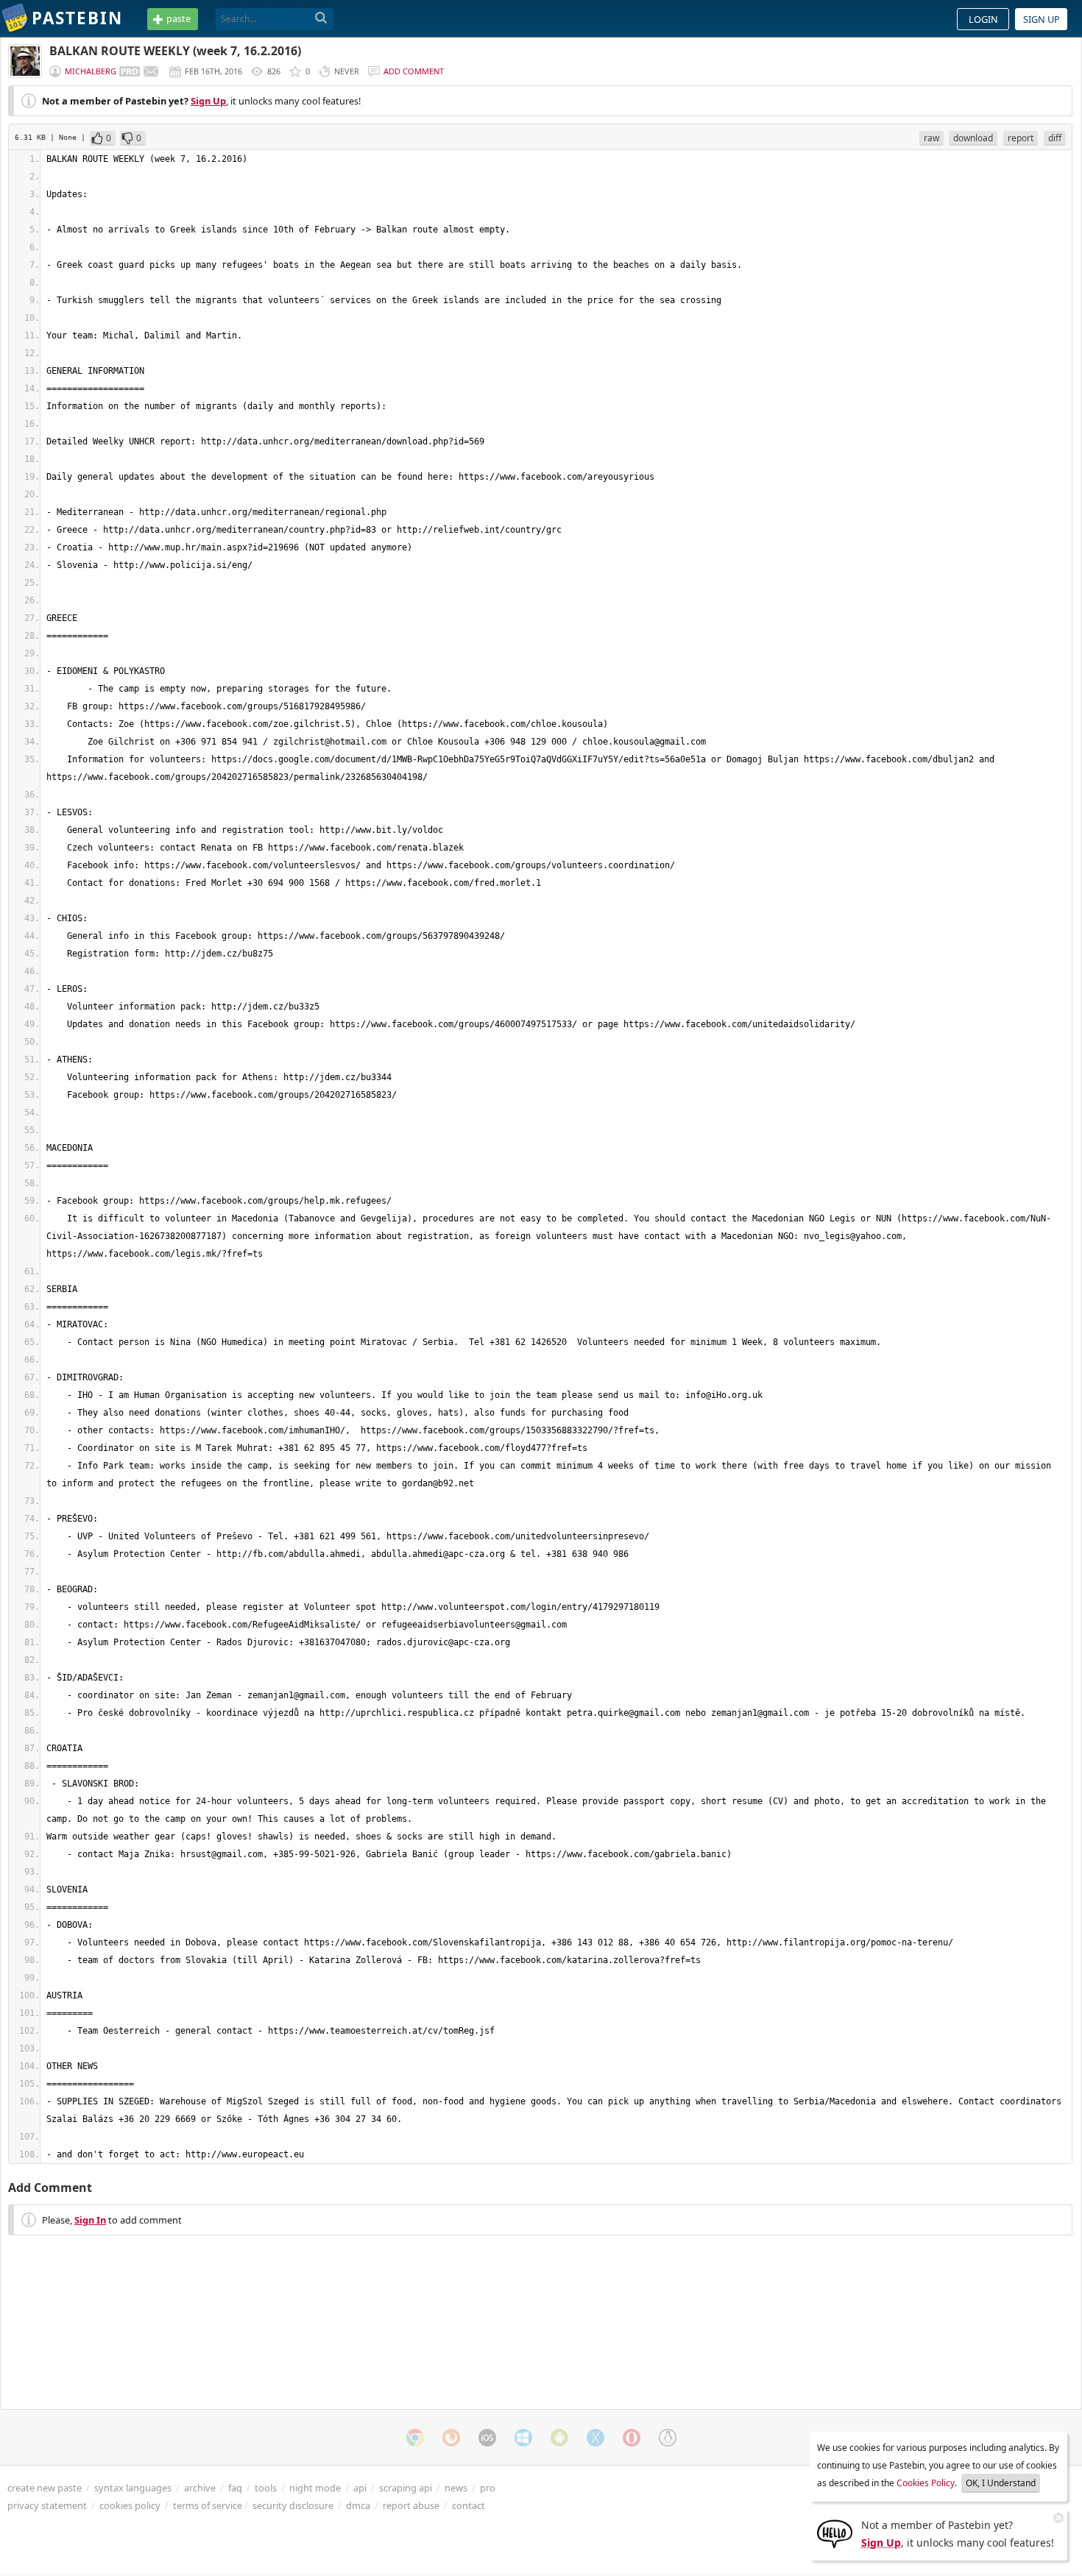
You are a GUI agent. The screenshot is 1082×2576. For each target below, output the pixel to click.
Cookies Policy (926, 2483)
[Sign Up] (835, 2533)
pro (488, 2488)
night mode (315, 2488)
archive (200, 2488)
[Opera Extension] (632, 2438)
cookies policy (130, 2505)
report (1021, 138)
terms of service (208, 2505)
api (360, 2488)
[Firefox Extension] (451, 2438)
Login (983, 19)
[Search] (321, 18)
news (456, 2488)
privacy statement (47, 2505)
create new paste (45, 2488)
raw (931, 138)
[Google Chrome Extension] (415, 2438)
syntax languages (133, 2488)
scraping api (406, 2488)
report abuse (411, 2505)
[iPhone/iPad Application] (487, 2438)
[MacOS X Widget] (595, 2438)
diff (1055, 138)
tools (266, 2488)
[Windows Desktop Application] (523, 2438)
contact (468, 2505)
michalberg (91, 71)
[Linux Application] (668, 2438)
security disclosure (293, 2505)
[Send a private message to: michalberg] (151, 71)
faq (235, 2488)
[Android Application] (559, 2438)
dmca (358, 2505)
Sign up (1042, 19)
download (973, 138)
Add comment (414, 71)
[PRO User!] (130, 71)
